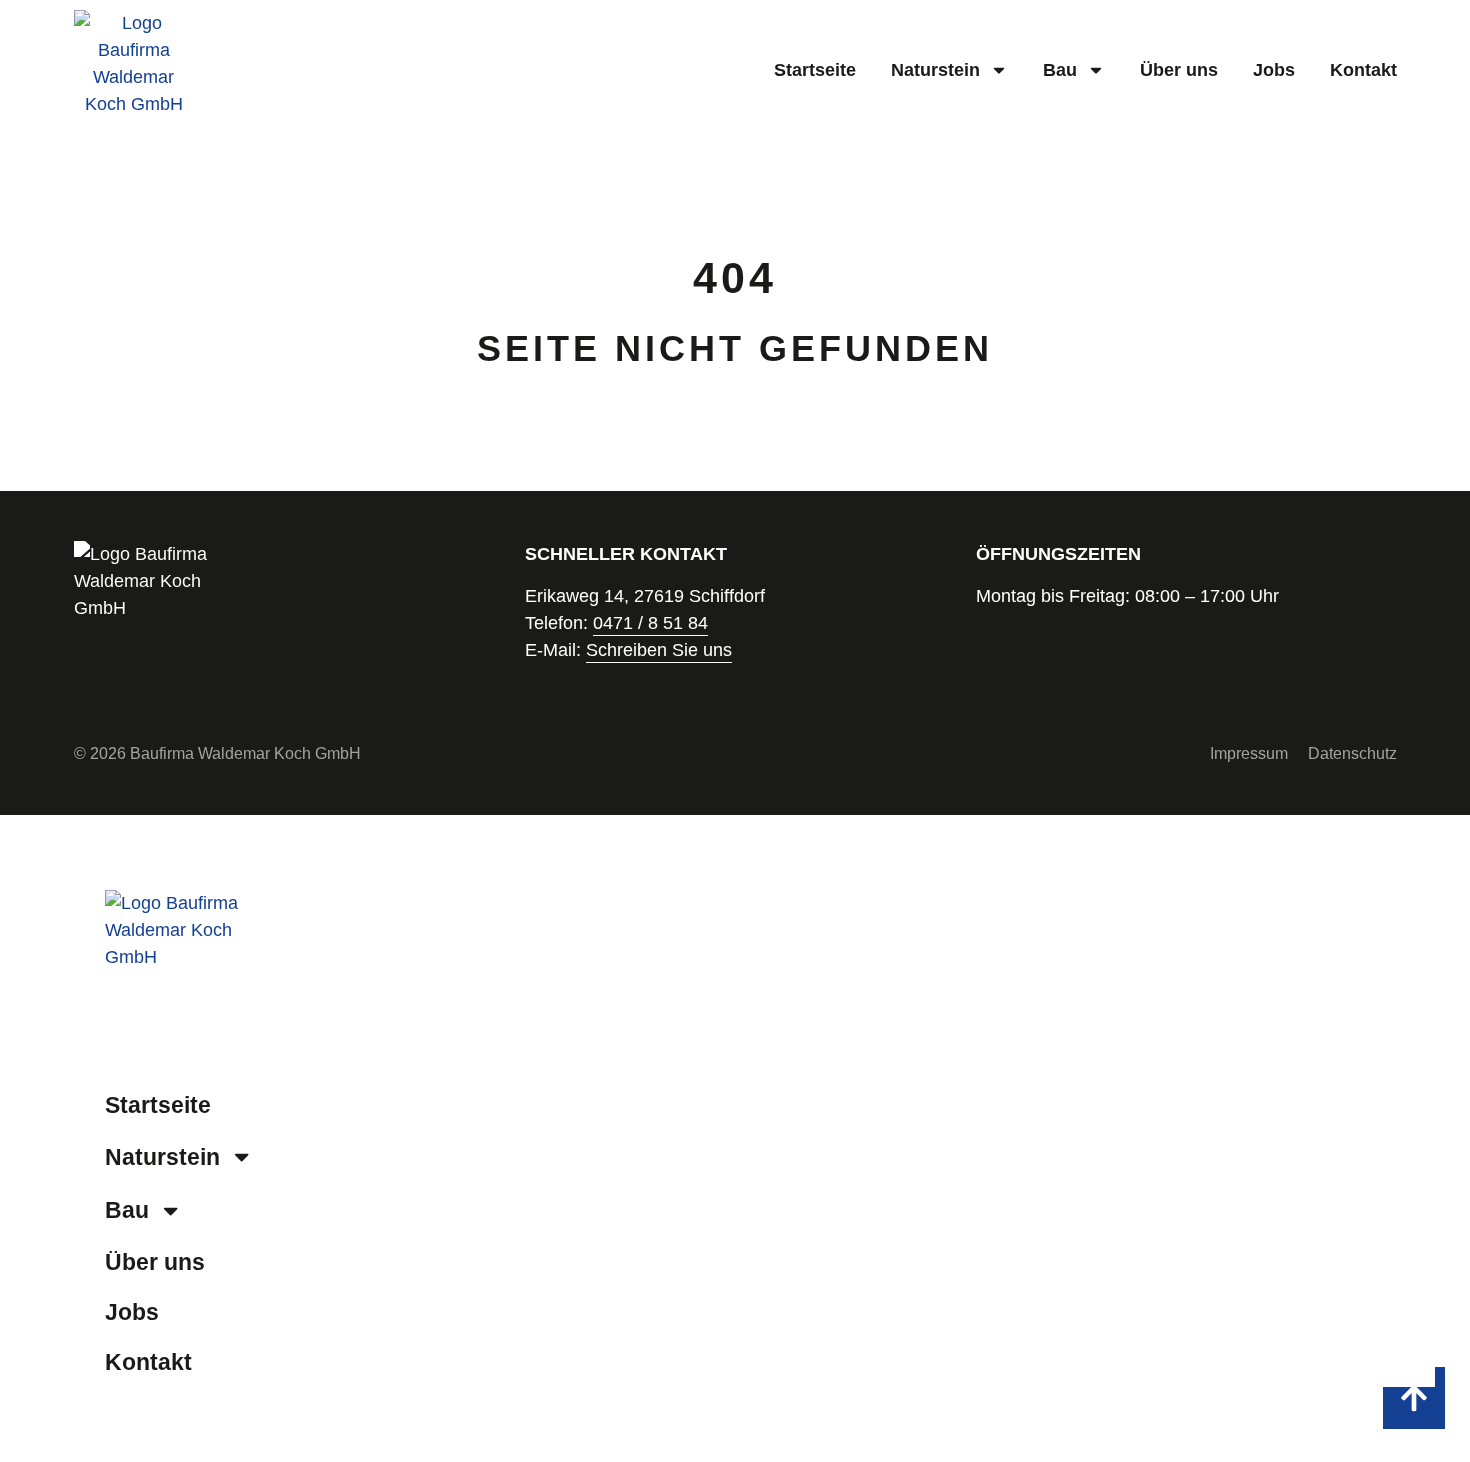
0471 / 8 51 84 (650, 623)
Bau (1060, 70)
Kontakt (1363, 70)
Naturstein (935, 70)
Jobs (1274, 70)
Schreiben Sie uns (659, 650)
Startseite (815, 70)
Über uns (1179, 70)
